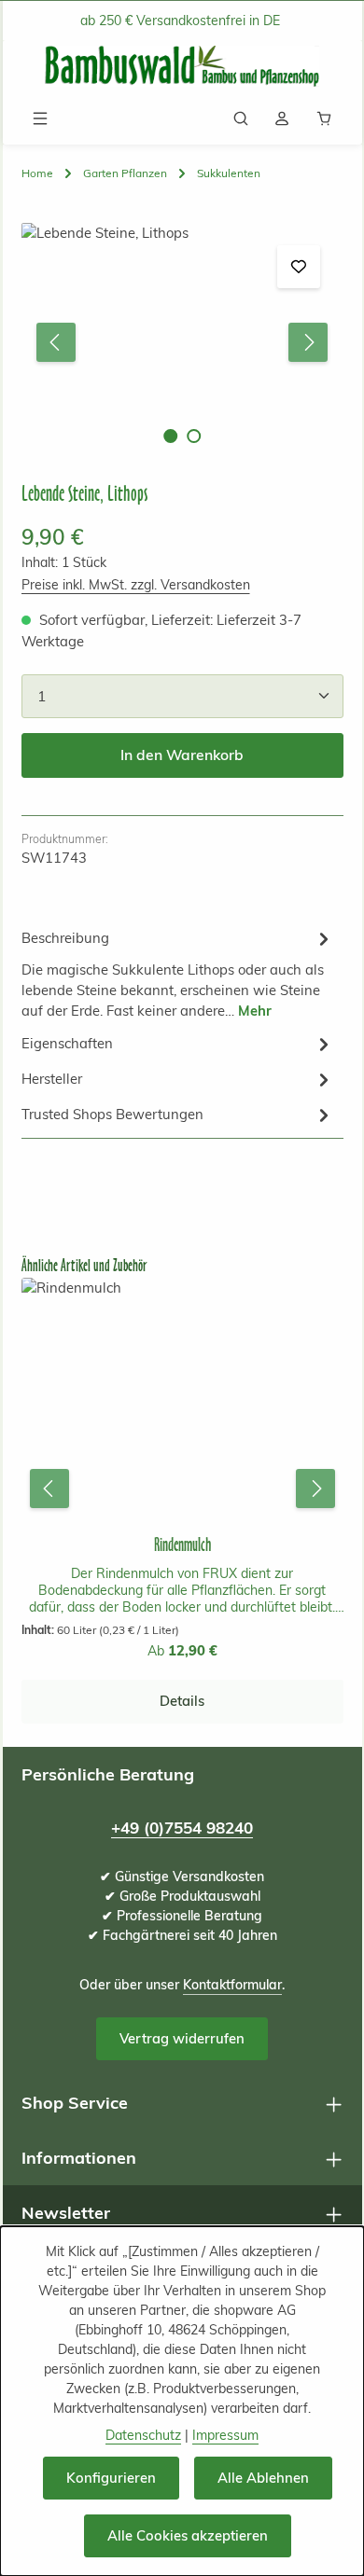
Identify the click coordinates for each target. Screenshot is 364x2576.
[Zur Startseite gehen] (182, 67)
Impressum (225, 2435)
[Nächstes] (308, 342)
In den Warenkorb (182, 755)
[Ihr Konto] (282, 118)
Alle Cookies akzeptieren (188, 2535)
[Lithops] (182, 343)
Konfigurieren (111, 2478)
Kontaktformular (232, 1985)
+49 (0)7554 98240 (182, 1828)
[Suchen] (241, 118)
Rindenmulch (182, 1545)
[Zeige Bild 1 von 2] (170, 436)
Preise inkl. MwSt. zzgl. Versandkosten (136, 585)
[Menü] (40, 118)
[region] (182, 343)
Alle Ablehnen (263, 2478)
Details (182, 1701)
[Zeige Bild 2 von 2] (194, 436)
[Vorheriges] (56, 342)
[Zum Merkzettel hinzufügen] (299, 267)
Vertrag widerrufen (182, 2038)
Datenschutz (143, 2435)
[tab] (178, 973)
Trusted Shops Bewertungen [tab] (112, 1114)
